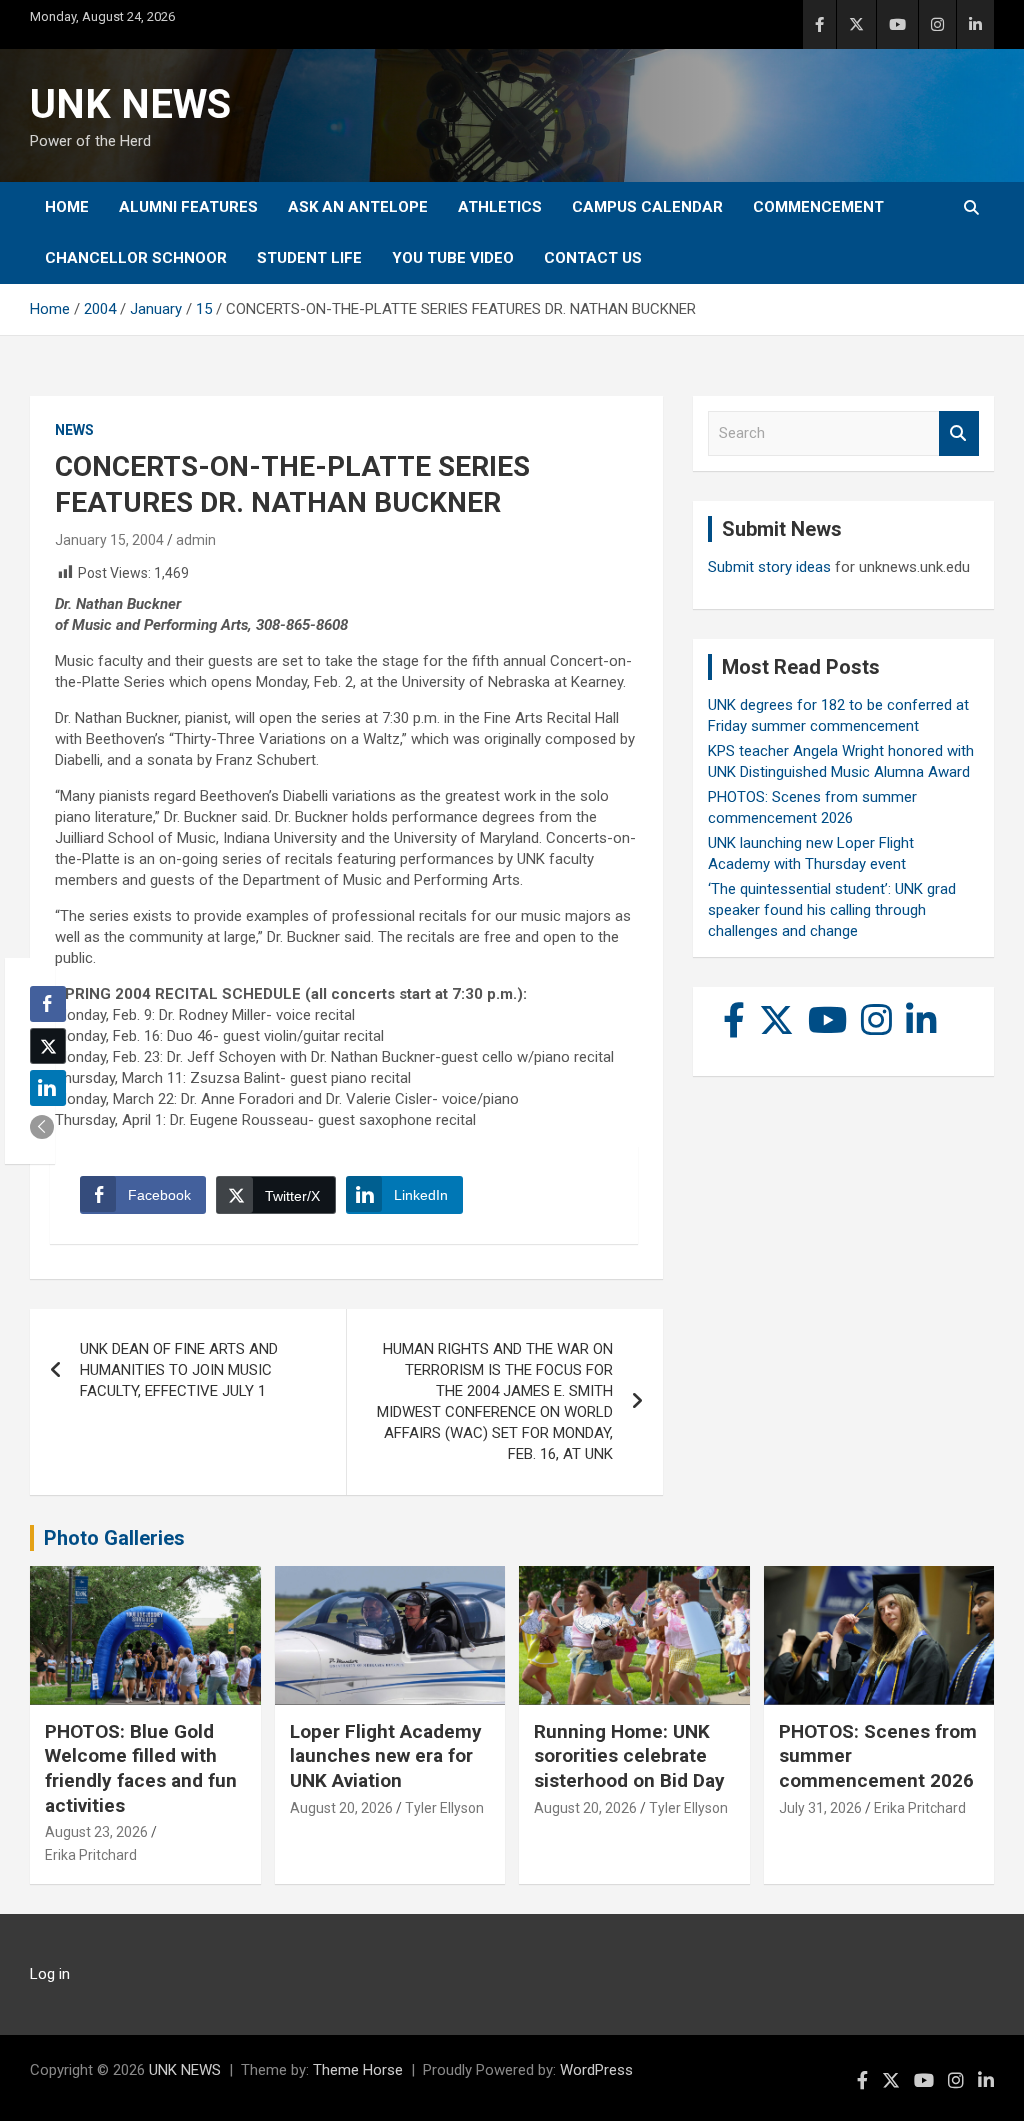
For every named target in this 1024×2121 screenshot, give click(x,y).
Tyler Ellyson (444, 1808)
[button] (42, 1127)
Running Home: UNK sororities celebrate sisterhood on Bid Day (629, 1756)
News (74, 430)
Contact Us (593, 258)
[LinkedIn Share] (48, 1088)
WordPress (596, 2070)
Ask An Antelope (358, 207)
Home (67, 207)
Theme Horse (358, 2070)
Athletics (500, 207)
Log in (50, 1974)
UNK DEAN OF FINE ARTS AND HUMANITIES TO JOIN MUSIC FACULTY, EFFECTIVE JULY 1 (179, 1370)
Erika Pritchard (91, 1855)
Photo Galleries (114, 1538)
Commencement (818, 207)
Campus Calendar (647, 207)
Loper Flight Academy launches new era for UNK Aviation (386, 1756)
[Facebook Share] (48, 1004)
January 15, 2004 (109, 540)
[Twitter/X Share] (48, 1046)
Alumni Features (188, 207)
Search (959, 433)
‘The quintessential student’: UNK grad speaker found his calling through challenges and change (832, 910)
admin (196, 540)
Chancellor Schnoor (136, 258)
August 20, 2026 (341, 1808)
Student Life (309, 258)
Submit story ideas (769, 567)
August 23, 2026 (96, 1832)
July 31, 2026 (820, 1808)
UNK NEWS (130, 104)
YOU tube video (453, 258)
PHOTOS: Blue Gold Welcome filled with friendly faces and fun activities (141, 1768)
